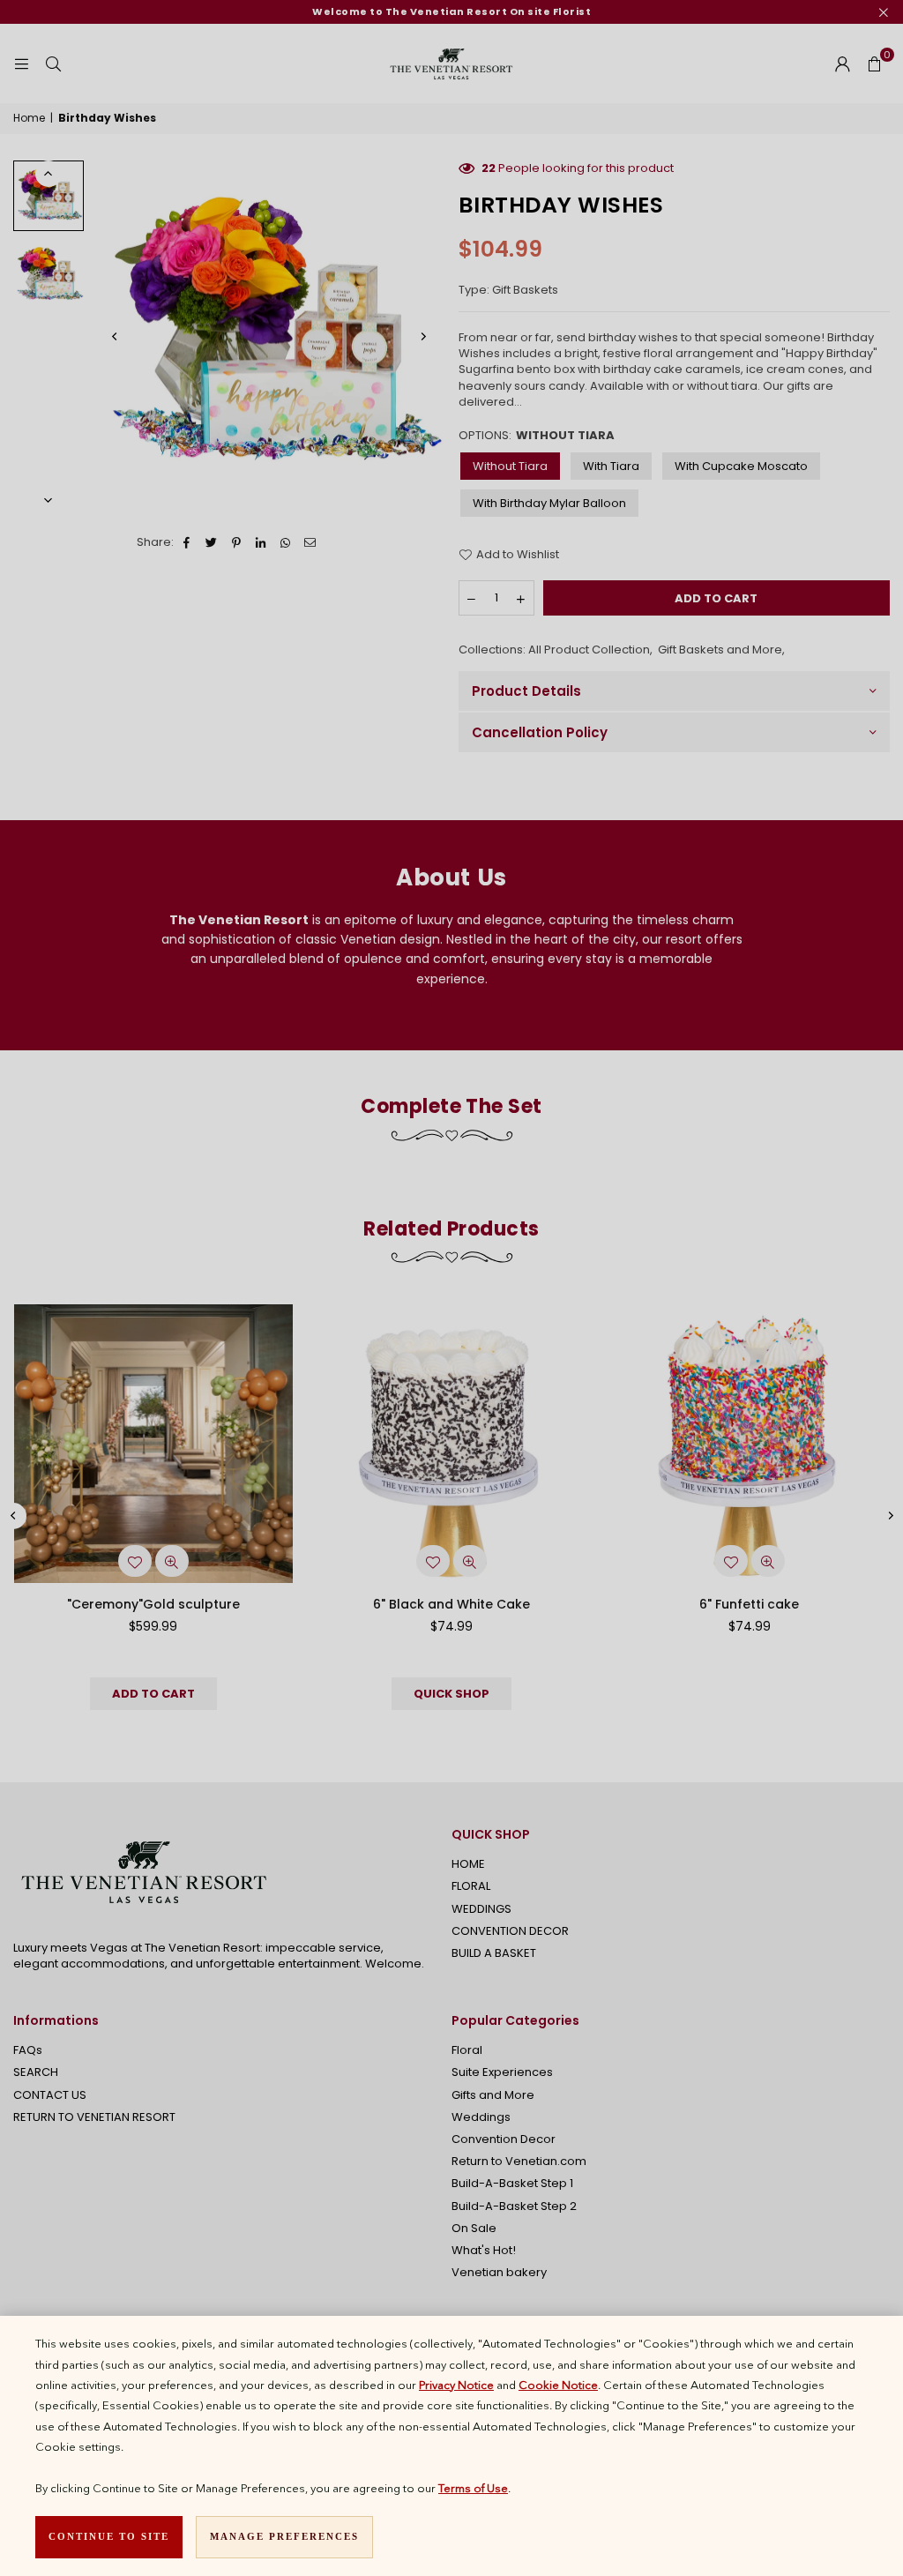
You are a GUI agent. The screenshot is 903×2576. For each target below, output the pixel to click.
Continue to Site (109, 2536)
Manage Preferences (284, 2536)
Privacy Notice (456, 2385)
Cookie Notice (558, 2385)
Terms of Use (473, 2488)
